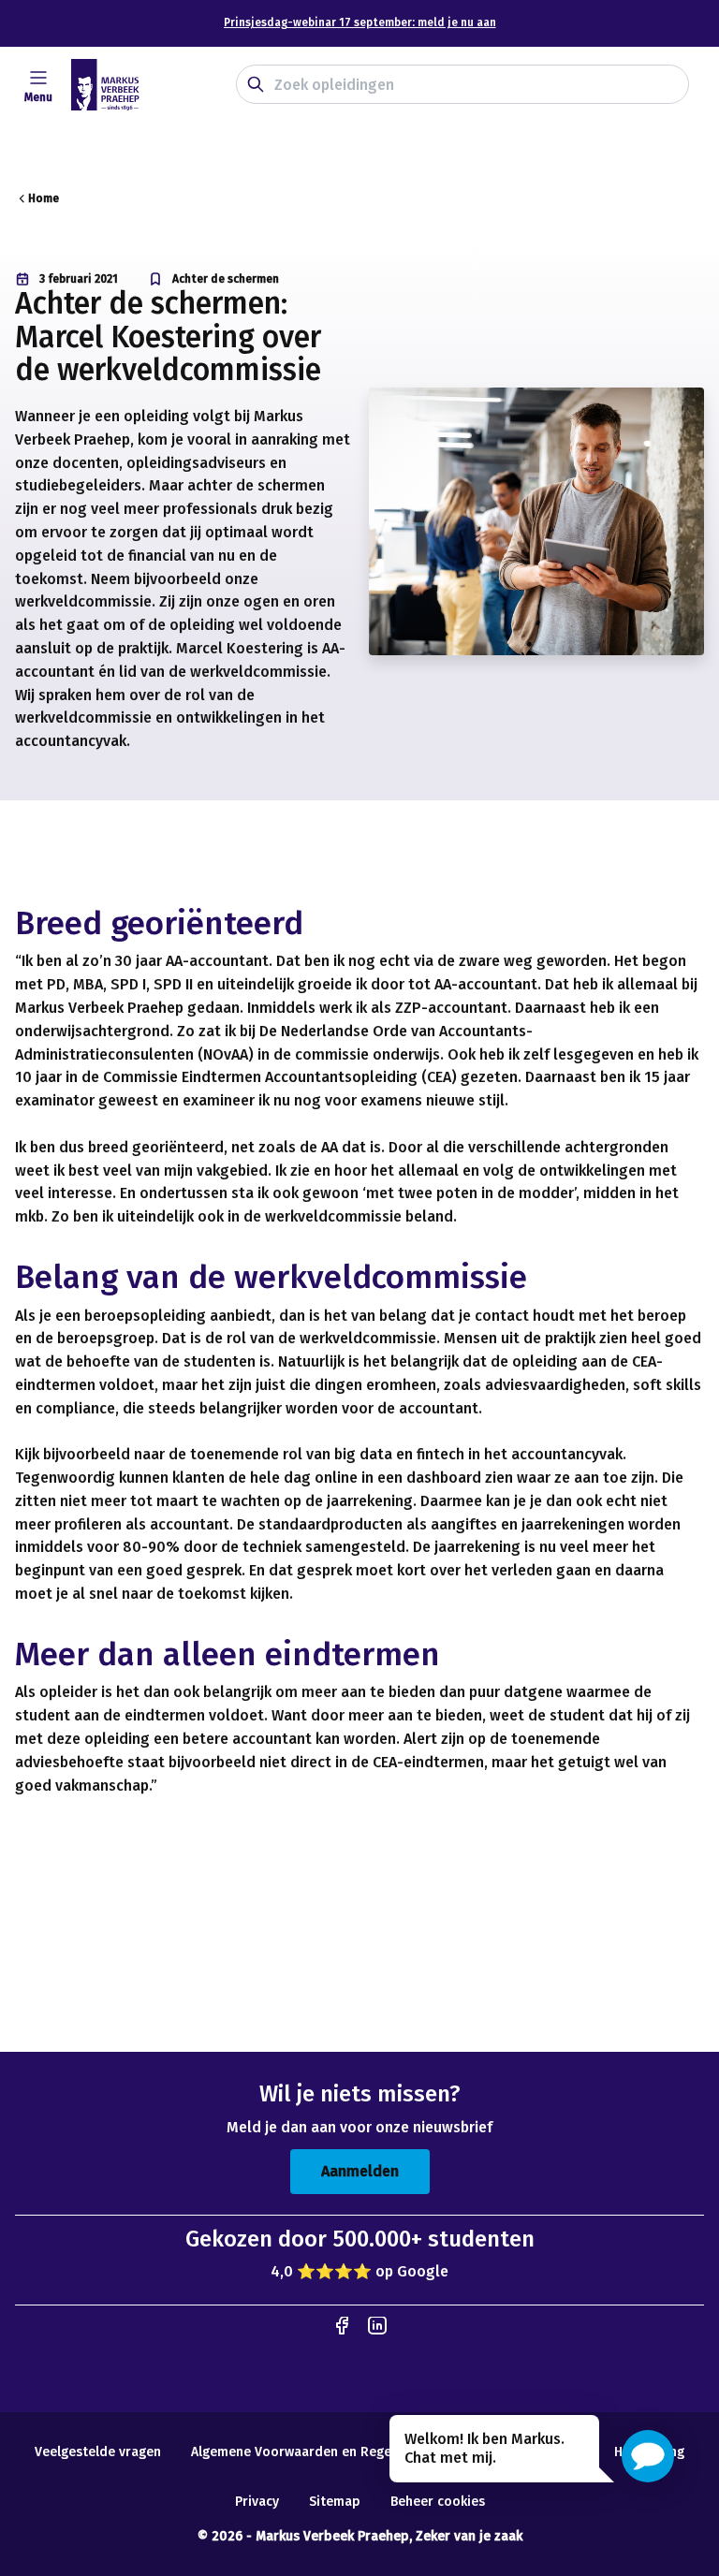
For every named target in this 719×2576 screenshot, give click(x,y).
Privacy (257, 2502)
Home (44, 198)
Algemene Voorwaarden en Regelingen (310, 2452)
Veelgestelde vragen (98, 2452)
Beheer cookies (438, 2502)
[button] (648, 2456)
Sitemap (335, 2502)
